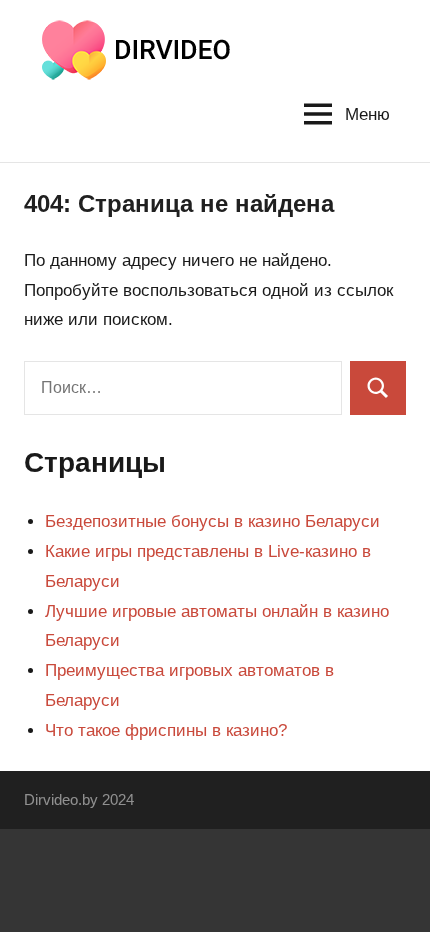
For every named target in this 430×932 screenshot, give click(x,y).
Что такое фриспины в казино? (166, 730)
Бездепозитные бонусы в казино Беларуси (212, 521)
